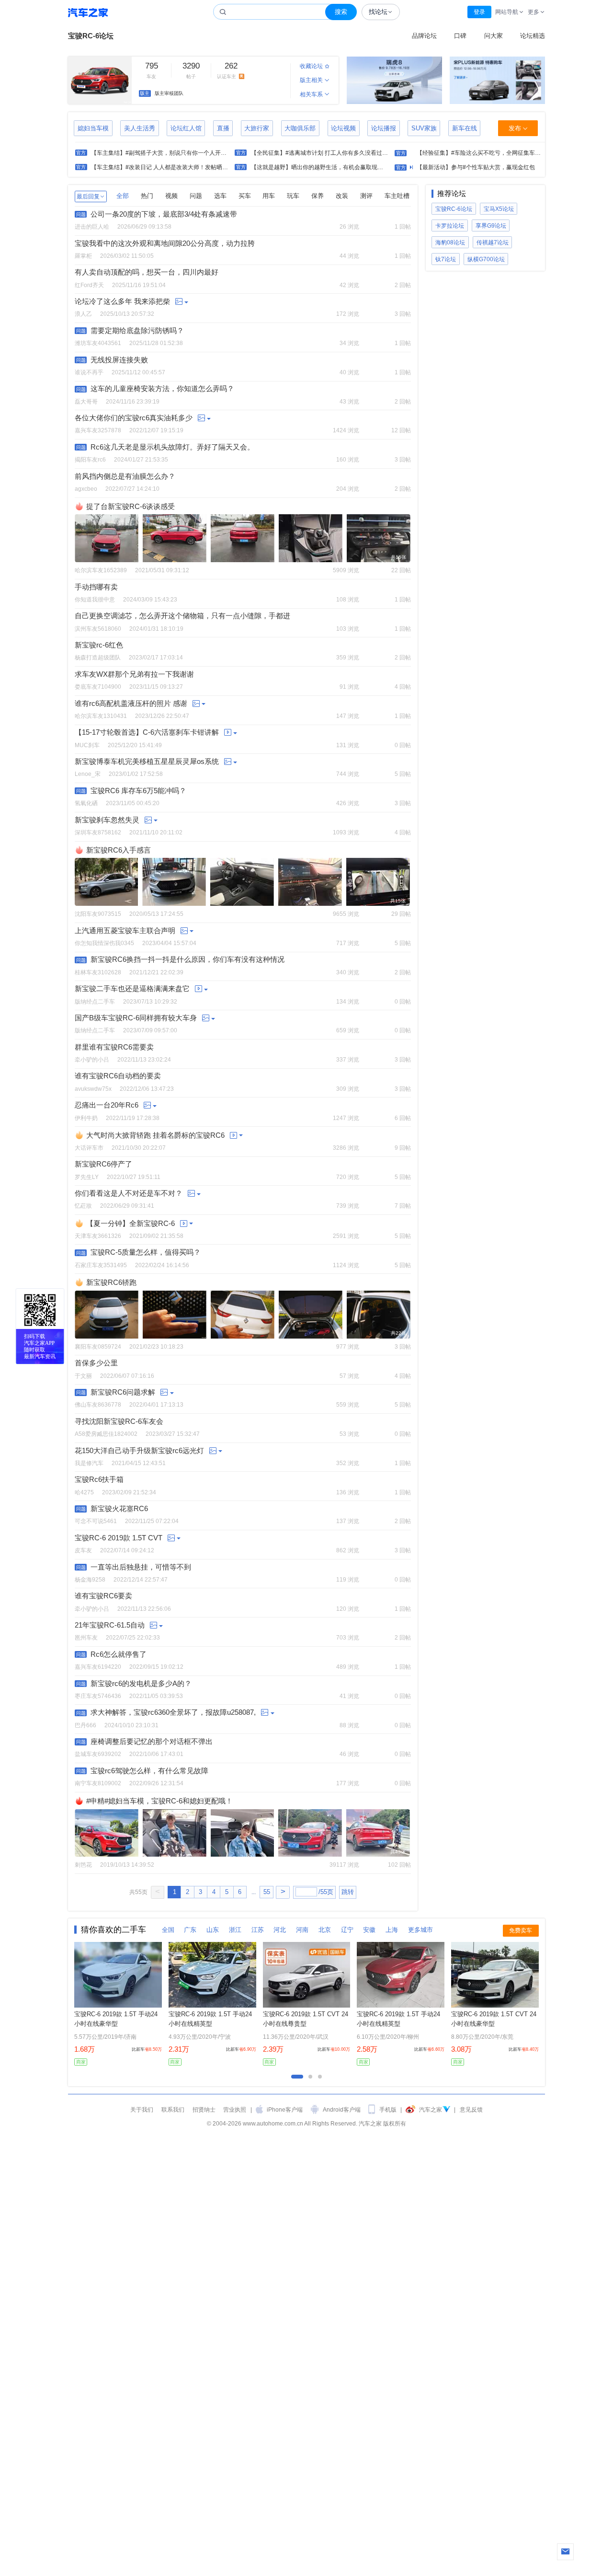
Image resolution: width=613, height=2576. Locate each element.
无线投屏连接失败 (119, 360)
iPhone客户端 (285, 2109)
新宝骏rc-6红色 (99, 645)
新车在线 (465, 128)
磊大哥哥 (86, 401)
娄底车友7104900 (98, 687)
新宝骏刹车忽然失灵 (107, 820)
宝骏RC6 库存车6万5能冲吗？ (138, 791)
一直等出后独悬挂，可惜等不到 (141, 1567)
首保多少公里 (96, 1363)
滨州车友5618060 (98, 629)
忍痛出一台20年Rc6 (107, 1105)
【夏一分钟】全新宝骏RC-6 (131, 1223)
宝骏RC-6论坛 (91, 36)
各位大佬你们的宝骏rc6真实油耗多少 (134, 418)
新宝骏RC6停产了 (103, 1164)
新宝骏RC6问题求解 (123, 1392)
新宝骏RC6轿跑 (111, 1282)
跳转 (348, 1892)
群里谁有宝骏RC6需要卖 (114, 1047)
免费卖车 (521, 1930)
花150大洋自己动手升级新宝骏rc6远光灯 (139, 1451)
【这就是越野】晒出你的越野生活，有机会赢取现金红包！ (326, 167)
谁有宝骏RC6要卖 (103, 1596)
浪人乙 (83, 314)
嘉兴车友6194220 (98, 1667)
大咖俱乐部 (300, 128)
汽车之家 (88, 12)
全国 (168, 1930)
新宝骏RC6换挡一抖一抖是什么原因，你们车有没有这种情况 (187, 960)
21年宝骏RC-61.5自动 (110, 1625)
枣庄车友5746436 (98, 1696)
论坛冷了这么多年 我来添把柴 (122, 302)
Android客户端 (342, 2109)
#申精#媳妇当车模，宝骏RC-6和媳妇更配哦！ (159, 1801)
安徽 (369, 1930)
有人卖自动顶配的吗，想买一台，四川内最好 (147, 272)
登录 (479, 12)
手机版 (388, 2109)
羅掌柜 (83, 256)
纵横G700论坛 (486, 259)
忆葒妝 (83, 1206)
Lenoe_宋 (88, 774)
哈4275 (84, 1492)
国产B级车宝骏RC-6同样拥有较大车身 (136, 1018)
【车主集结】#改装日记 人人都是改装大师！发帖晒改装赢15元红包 (177, 167)
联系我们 (173, 2109)
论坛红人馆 (186, 128)
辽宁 (347, 1930)
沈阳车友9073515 (98, 914)
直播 (223, 128)
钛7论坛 (446, 259)
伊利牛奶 (86, 1118)
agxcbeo (86, 489)
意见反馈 (471, 2109)
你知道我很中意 (95, 599)
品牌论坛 (424, 36)
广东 (190, 1930)
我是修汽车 (89, 1463)
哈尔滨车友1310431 (101, 716)
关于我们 (142, 2109)
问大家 (494, 36)
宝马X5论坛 (499, 209)
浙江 (235, 1930)
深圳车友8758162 (98, 832)
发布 (515, 128)
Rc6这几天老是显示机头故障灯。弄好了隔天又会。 (172, 447)
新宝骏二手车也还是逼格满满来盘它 (132, 989)
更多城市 (420, 1930)
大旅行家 (257, 128)
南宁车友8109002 (98, 1783)
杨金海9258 (90, 1579)
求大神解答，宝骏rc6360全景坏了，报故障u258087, (173, 1713)
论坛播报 (384, 128)
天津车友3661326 (98, 1236)
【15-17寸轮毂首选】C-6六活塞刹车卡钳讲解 (147, 733)
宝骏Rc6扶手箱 (99, 1480)
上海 (392, 1930)
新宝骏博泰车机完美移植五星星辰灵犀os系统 (147, 762)
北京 (325, 1930)
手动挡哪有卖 (96, 587)
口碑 (460, 36)
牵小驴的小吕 (92, 1059)
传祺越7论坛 (493, 242)
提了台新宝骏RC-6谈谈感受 (131, 506)
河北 (280, 1930)
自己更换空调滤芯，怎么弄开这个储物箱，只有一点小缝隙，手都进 (182, 616)
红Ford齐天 (89, 285)
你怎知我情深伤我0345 (104, 943)
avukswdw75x (93, 1089)
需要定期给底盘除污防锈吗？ (137, 331)
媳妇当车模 (93, 128)
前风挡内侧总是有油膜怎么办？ (125, 477)
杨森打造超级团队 (98, 657)
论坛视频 (343, 128)
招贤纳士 (204, 2109)
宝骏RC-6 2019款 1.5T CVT (119, 1538)
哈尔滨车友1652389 (101, 570)
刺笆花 (83, 1865)
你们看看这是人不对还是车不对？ (129, 1194)
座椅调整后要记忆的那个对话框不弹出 (152, 1742)
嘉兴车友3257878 (98, 430)
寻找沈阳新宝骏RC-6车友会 (119, 1422)
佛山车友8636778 (98, 1404)
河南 (302, 1930)
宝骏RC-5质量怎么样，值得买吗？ (146, 1253)
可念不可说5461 (96, 1521)
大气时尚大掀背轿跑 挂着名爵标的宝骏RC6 (155, 1135)
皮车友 (83, 1550)
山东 (213, 1930)
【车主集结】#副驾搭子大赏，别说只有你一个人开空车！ (165, 153)
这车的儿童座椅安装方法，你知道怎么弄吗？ (162, 389)
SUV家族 (424, 128)
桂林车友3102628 (98, 972)
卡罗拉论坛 (450, 225)
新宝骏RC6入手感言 (119, 850)
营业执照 (235, 2109)
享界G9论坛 (491, 225)
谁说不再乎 (89, 372)
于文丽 (83, 1376)
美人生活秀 (140, 128)
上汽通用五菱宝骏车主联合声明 (125, 931)
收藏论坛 (311, 66)
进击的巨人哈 (92, 226)
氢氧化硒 (86, 803)
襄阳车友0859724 (98, 1346)
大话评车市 (89, 1148)
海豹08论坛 (450, 242)
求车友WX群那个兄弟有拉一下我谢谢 (134, 675)
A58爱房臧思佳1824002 (106, 1434)
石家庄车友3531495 (101, 1265)
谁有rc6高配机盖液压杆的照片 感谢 (131, 704)
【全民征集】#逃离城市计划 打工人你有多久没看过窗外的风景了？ (337, 153)
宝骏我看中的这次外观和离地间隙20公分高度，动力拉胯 (165, 244)
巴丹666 (85, 1725)
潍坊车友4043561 (98, 343)
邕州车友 (86, 1637)
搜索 (341, 12)
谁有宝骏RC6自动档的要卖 (118, 1076)
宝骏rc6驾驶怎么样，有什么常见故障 (149, 1771)
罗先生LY (87, 1177)
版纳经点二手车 (95, 1001)
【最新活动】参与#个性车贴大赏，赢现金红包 (476, 167)
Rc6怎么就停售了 (119, 1655)
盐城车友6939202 (98, 1754)
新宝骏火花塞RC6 (119, 1509)
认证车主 (233, 71)
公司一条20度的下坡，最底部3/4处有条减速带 (164, 214)
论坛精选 (533, 36)
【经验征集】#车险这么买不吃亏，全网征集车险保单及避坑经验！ (502, 153)
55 (267, 1892)
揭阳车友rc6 (90, 459)
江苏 (258, 1930)
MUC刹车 (87, 745)
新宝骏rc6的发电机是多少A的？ (141, 1684)
